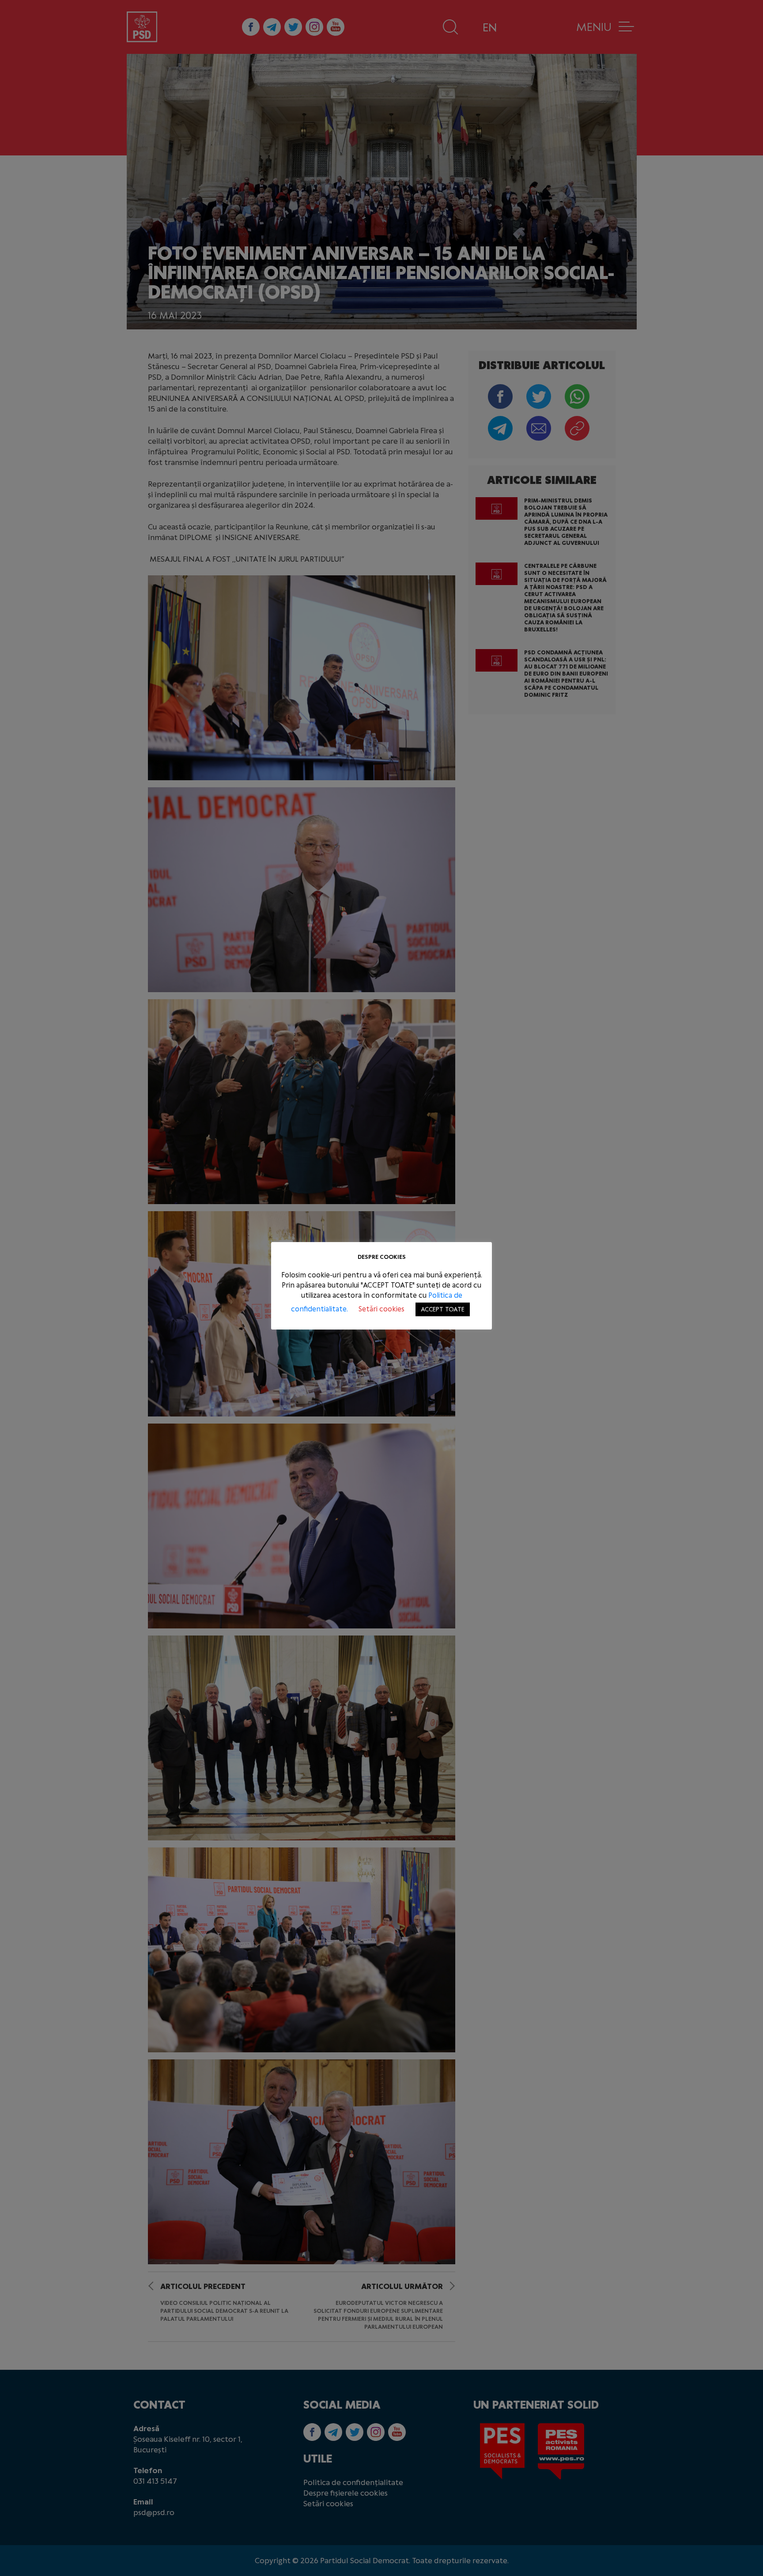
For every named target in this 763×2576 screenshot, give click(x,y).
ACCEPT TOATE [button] (443, 1309)
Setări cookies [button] (381, 1309)
